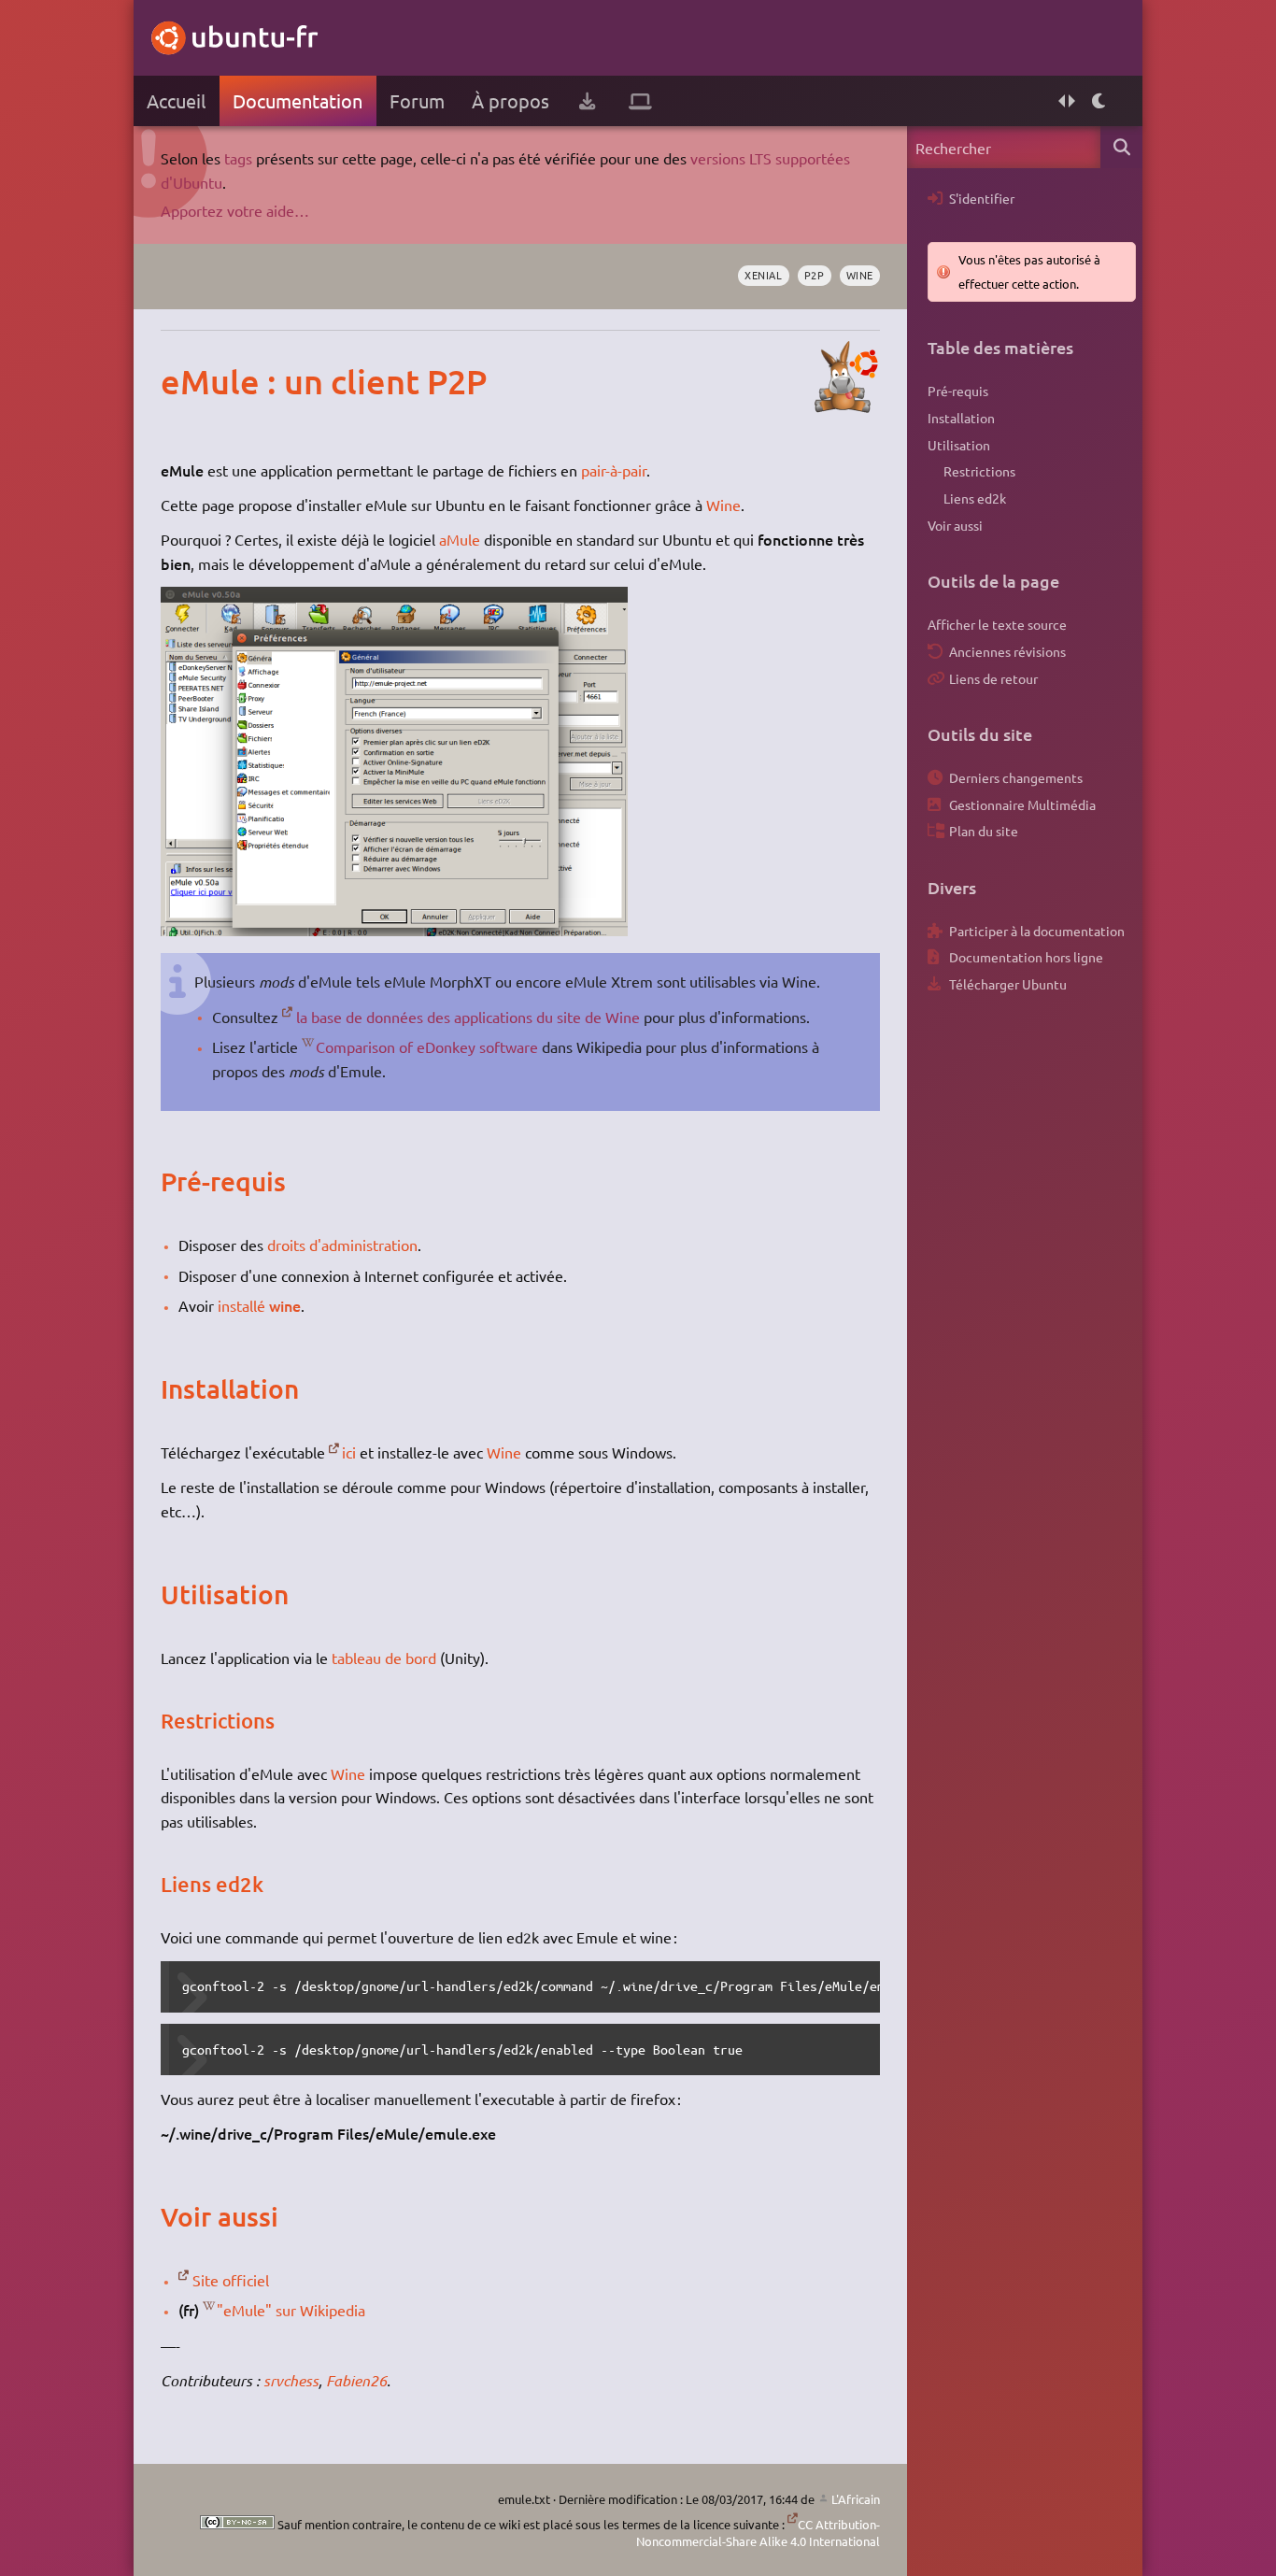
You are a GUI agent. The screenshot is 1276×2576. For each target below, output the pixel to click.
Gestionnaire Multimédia (1022, 804)
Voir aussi (955, 525)
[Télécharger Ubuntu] (587, 101)
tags (238, 158)
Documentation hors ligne (1026, 957)
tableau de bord (384, 1658)
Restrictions (979, 471)
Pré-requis (958, 391)
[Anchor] (180, 381)
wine (860, 275)
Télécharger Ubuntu (1008, 984)
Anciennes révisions (1007, 651)
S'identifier (982, 198)
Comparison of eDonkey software (427, 1046)
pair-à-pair (614, 470)
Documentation (298, 100)
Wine (723, 505)
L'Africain (856, 2499)
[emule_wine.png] (394, 930)
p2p (815, 275)
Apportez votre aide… (235, 210)
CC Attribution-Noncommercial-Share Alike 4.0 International (758, 2533)
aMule (460, 539)
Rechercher (1121, 147)
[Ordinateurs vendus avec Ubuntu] (640, 101)
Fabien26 (356, 2380)
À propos (510, 100)
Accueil (176, 100)
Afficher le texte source (997, 624)
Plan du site (984, 831)
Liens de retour (993, 678)
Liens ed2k (975, 498)
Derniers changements (1016, 777)
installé (241, 1305)
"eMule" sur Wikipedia (291, 2310)
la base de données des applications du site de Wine (468, 1017)
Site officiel (231, 2280)
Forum (417, 100)
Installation (961, 418)
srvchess (291, 2380)
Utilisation (959, 445)
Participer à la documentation (1037, 931)
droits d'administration (342, 1245)
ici (349, 1452)
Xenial (763, 275)
